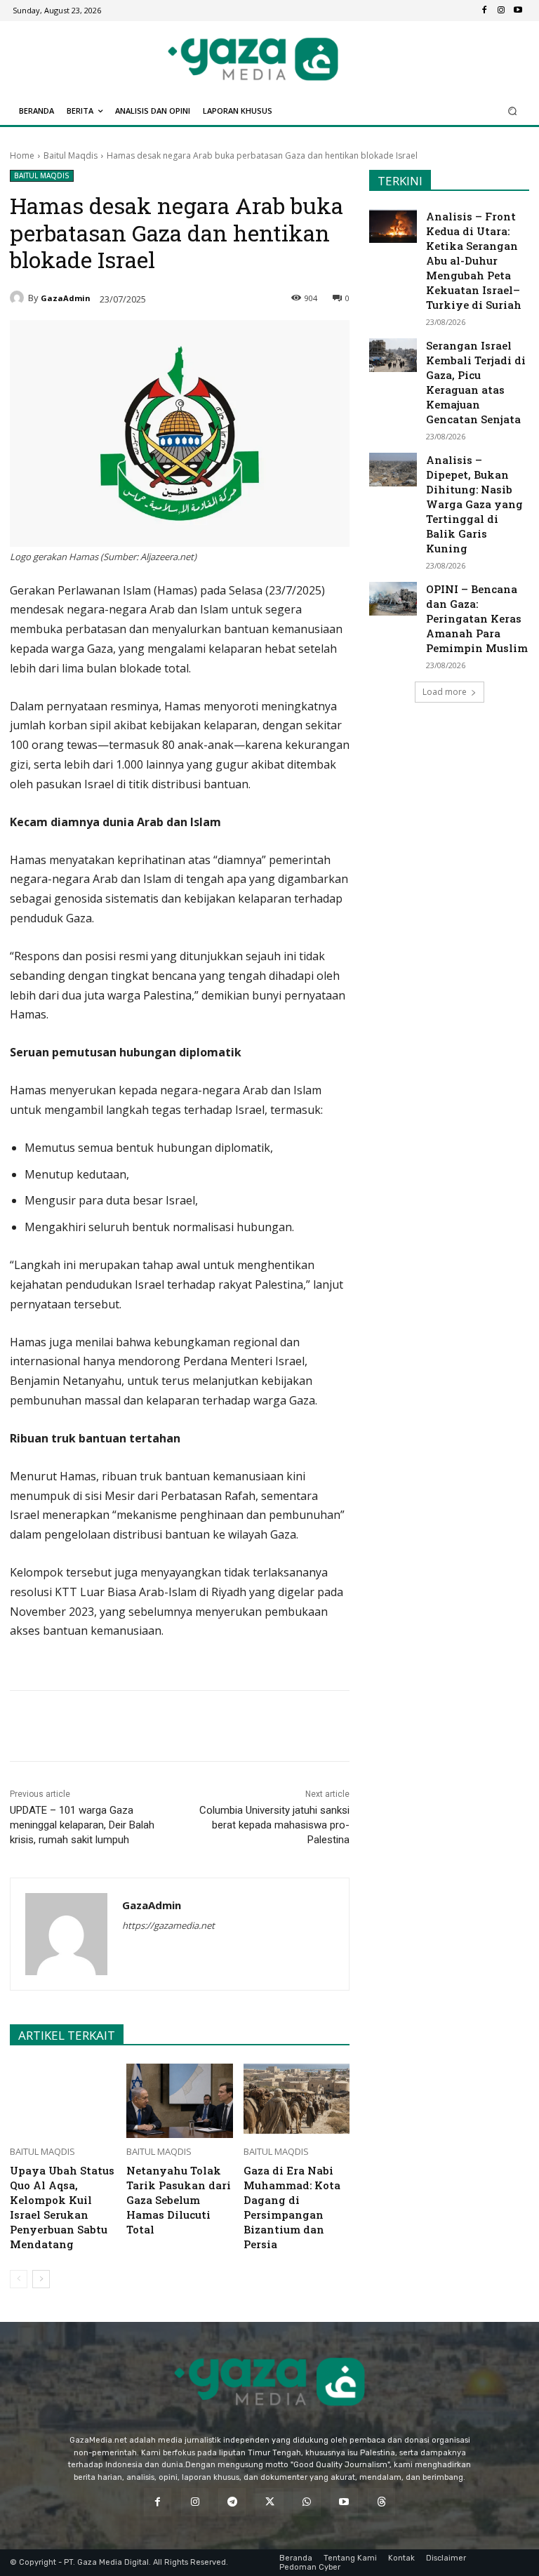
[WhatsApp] (173, 1726)
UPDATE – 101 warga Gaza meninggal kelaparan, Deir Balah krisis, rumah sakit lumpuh (82, 1825)
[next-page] (41, 2279)
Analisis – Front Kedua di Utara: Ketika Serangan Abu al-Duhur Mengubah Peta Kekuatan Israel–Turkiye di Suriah (474, 260)
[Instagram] (501, 11)
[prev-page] (19, 2279)
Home (22, 155)
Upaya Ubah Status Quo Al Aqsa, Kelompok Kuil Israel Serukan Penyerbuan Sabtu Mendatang (62, 2207)
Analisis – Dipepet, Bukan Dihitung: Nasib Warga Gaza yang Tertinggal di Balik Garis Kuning (474, 504)
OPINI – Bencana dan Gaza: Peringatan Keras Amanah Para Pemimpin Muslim (477, 618)
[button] (513, 111)
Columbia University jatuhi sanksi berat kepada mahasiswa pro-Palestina (274, 1825)
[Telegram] (206, 1726)
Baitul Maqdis (71, 155)
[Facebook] (484, 11)
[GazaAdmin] (19, 298)
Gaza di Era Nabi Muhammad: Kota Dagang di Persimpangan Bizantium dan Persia (292, 2207)
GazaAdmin (66, 298)
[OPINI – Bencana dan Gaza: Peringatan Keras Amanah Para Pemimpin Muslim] (393, 599)
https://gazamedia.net (168, 1925)
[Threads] (381, 2502)
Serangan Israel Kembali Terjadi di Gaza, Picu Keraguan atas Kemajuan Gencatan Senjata (476, 382)
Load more (445, 692)
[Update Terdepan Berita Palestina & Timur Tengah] (253, 59)
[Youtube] (518, 11)
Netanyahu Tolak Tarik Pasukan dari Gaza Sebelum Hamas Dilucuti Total (179, 2200)
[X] (141, 1726)
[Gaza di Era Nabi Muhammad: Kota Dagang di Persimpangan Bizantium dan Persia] (297, 2101)
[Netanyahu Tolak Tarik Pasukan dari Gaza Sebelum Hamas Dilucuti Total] (179, 2101)
